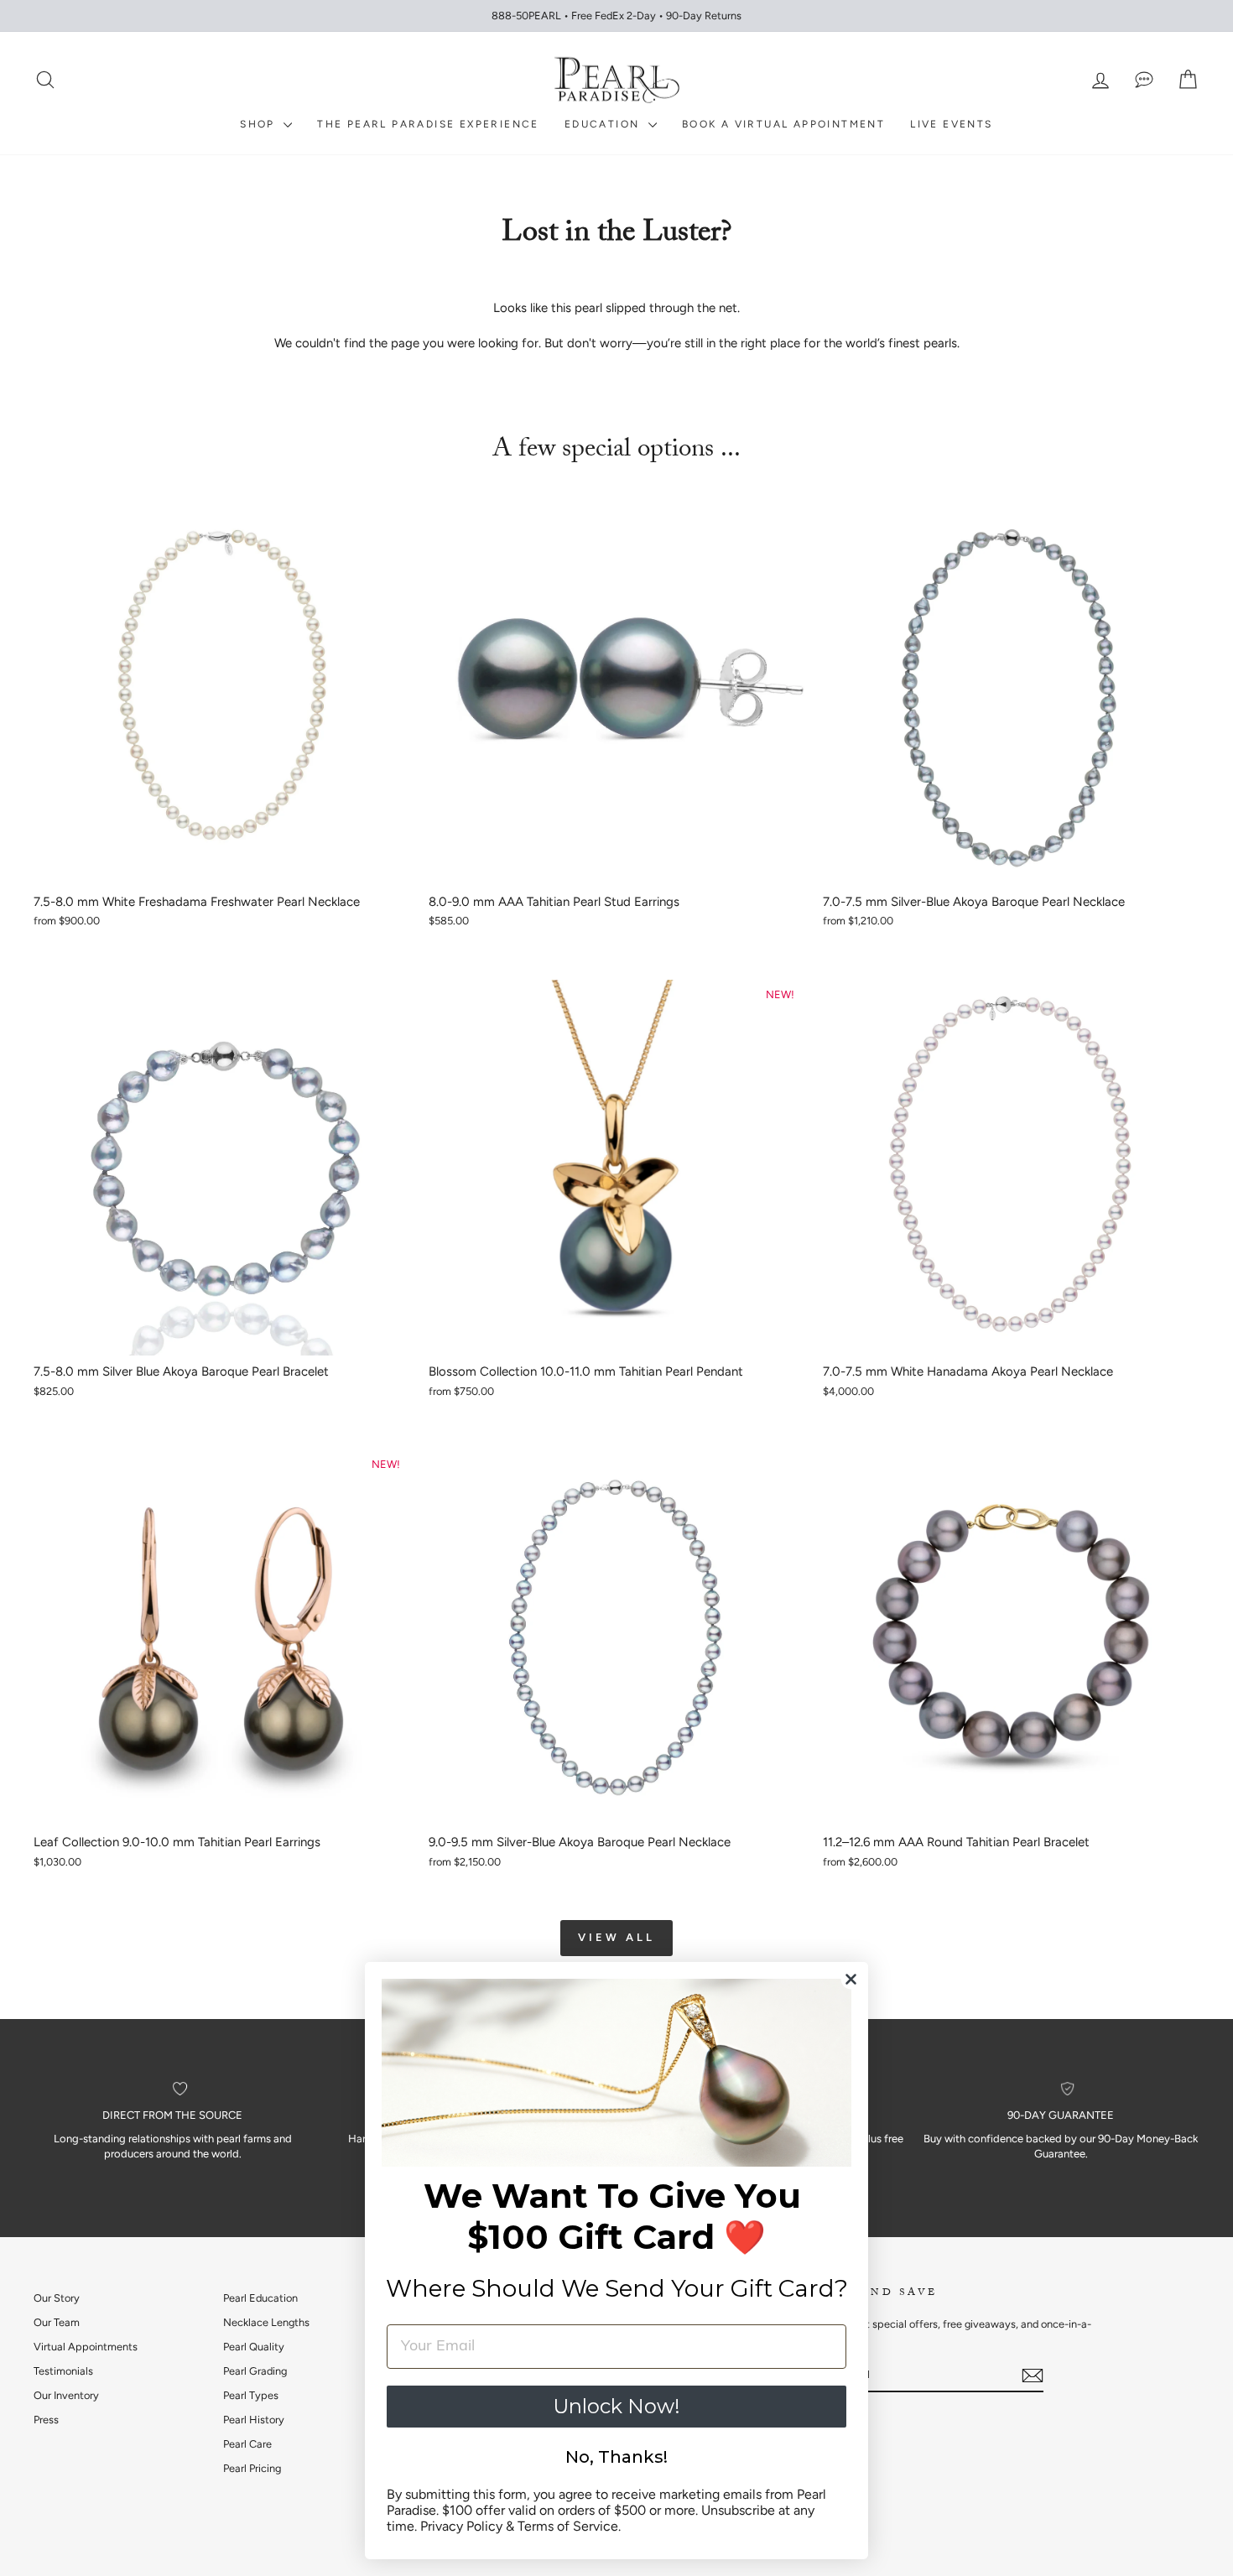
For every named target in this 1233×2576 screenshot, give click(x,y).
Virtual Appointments (86, 2347)
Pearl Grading (255, 2371)
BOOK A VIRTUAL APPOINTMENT (783, 124)
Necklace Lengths (266, 2322)
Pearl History (254, 2420)
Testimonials (63, 2371)
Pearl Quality (254, 2347)
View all (616, 1937)
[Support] (1144, 80)
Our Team (57, 2322)
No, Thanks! (616, 2457)
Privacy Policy (461, 2526)
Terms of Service (568, 2526)
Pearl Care (247, 2444)
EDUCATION (604, 124)
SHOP (260, 124)
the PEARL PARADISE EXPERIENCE (428, 124)
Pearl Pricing (252, 2468)
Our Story (57, 2298)
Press (46, 2420)
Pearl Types (251, 2395)
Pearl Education (260, 2298)
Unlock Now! (616, 2406)
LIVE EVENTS (951, 124)
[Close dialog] (851, 1979)
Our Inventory (66, 2395)
